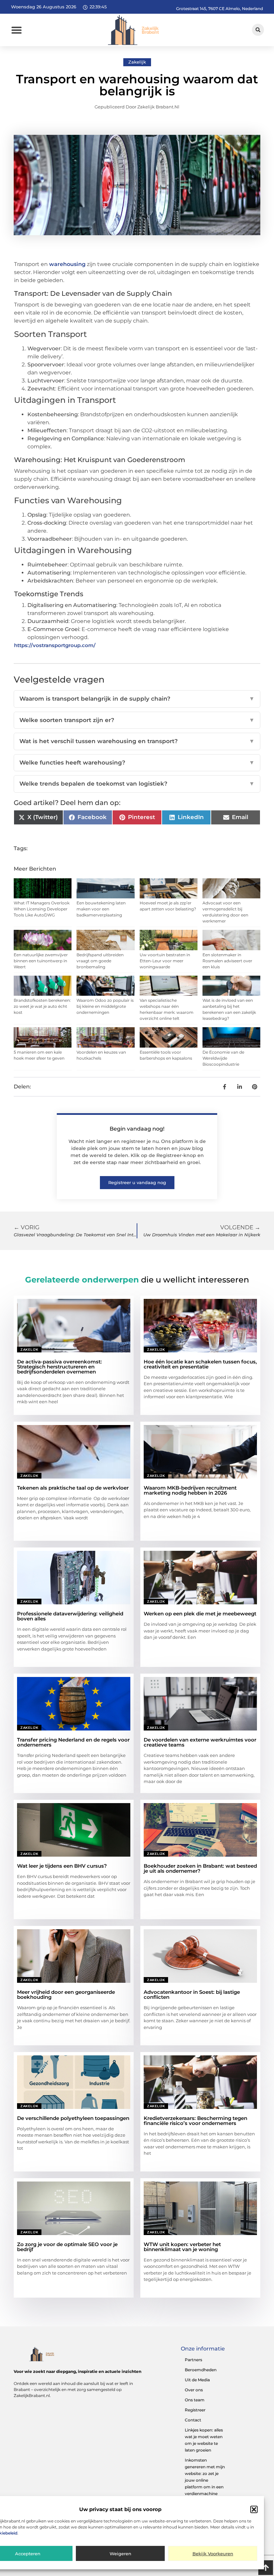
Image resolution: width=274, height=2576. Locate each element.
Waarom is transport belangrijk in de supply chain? (137, 699)
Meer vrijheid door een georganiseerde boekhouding (66, 1994)
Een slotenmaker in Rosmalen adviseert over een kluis (227, 961)
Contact (193, 2420)
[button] (254, 2509)
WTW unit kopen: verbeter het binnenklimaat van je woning (182, 2247)
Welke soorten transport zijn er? (137, 720)
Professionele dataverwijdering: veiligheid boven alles (70, 1616)
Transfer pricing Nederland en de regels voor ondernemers (73, 1742)
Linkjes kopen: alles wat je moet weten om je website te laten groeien (204, 2440)
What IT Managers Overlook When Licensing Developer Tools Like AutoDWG (42, 909)
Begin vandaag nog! (137, 1129)
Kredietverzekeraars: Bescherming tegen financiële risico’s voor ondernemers (195, 2121)
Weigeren (120, 2554)
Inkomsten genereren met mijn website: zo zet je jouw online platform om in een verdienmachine (205, 2477)
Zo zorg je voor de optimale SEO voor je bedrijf (67, 2247)
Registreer (195, 2410)
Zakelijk (137, 62)
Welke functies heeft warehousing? (137, 763)
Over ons (194, 2390)
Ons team (195, 2400)
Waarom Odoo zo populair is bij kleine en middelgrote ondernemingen (105, 1006)
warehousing (67, 264)
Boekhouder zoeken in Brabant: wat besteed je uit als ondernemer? (200, 1868)
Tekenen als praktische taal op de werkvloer (73, 1488)
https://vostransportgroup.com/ (55, 645)
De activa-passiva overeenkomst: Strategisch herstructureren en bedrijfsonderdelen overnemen (59, 1367)
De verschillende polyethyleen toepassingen (73, 2118)
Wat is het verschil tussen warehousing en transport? (137, 741)
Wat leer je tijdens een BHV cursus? (62, 1866)
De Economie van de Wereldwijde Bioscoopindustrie (223, 1058)
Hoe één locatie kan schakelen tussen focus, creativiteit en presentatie (200, 1364)
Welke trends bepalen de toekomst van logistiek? (137, 784)
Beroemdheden (201, 2370)
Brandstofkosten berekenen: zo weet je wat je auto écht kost (42, 1006)
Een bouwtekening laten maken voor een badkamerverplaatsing (101, 909)
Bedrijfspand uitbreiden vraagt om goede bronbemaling (100, 961)
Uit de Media (197, 2380)
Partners (193, 2360)
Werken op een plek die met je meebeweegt (200, 1614)
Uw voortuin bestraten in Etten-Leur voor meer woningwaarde (165, 961)
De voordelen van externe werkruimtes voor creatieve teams (200, 1742)
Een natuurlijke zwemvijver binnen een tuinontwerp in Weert (41, 961)
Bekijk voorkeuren (213, 2554)
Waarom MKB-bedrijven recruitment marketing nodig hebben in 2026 (190, 1490)
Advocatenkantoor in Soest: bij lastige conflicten (192, 1994)
